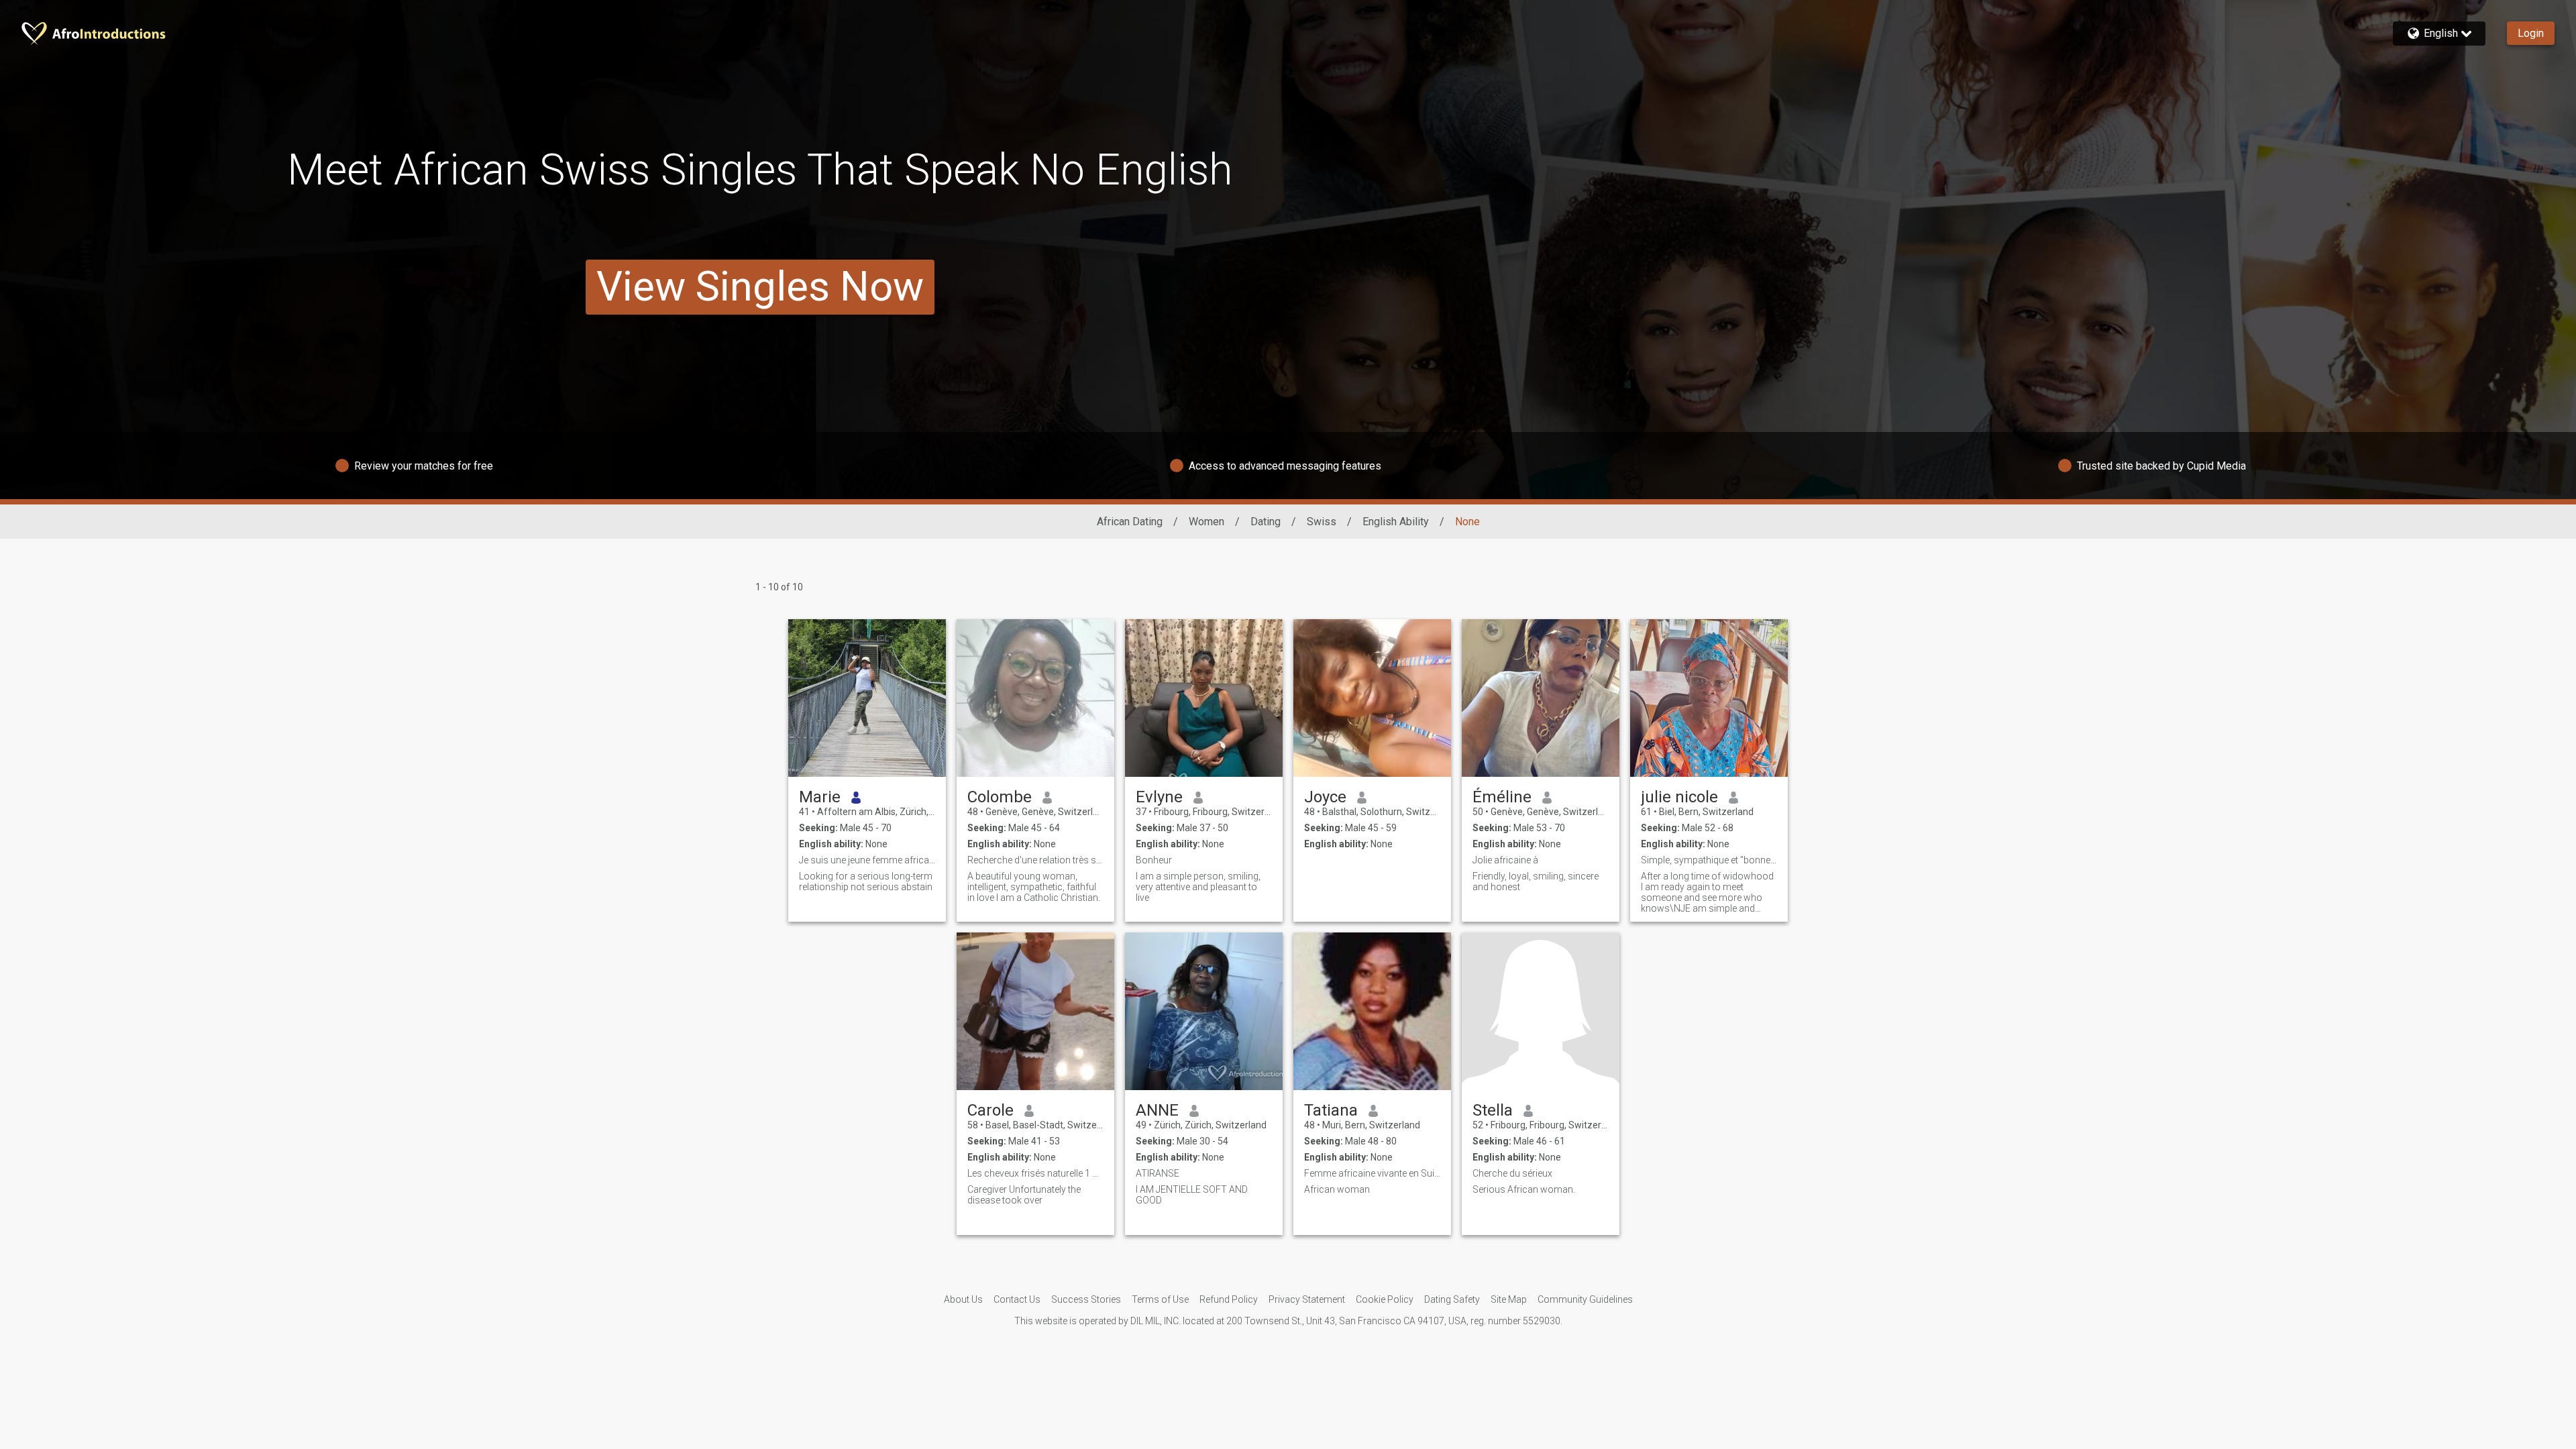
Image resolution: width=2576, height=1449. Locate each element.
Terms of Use (1160, 1299)
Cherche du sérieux (1512, 1173)
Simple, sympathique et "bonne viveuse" (1709, 860)
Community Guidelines (1585, 1299)
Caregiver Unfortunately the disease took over (1024, 1195)
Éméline (1502, 797)
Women (1206, 522)
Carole (990, 1110)
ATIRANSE (1158, 1173)
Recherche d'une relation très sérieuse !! (1035, 860)
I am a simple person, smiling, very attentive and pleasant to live (1198, 887)
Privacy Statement (1307, 1299)
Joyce (1325, 797)
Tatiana (1331, 1110)
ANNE (1157, 1110)
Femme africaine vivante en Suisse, (1372, 1173)
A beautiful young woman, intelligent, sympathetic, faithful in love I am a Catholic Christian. (1034, 887)
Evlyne (1159, 797)
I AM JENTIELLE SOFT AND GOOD (1192, 1195)
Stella (1493, 1110)
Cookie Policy (1385, 1299)
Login (2531, 33)
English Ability (1396, 522)
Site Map (1509, 1299)
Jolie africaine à (1505, 860)
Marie (820, 797)
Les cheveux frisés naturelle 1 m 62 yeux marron (1035, 1173)
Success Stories (1086, 1299)
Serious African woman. (1524, 1189)
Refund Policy (1229, 1299)
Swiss (1322, 522)
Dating (1266, 522)
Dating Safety (1452, 1299)
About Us (963, 1299)
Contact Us (1017, 1299)
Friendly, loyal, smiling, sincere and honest (1536, 881)
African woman (1337, 1189)
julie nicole (1679, 797)
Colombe (1000, 797)
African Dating (1130, 522)
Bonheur (1154, 860)
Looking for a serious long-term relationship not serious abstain (866, 881)
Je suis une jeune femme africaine (867, 860)
